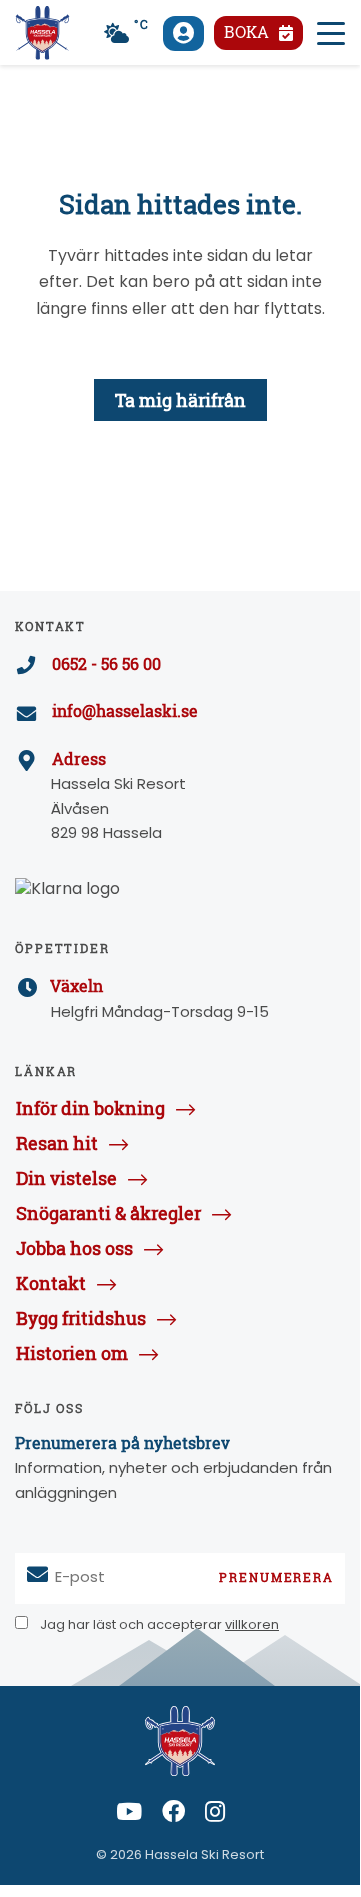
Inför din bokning (90, 1108)
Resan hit (57, 1143)
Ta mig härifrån (180, 400)
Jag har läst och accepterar (158, 1625)
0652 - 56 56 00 (106, 664)
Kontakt (51, 1283)
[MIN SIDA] (183, 33)
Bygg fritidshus (81, 1318)
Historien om (72, 1353)
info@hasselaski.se (125, 711)
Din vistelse (66, 1178)
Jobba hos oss (74, 1248)
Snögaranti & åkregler (108, 1213)
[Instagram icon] (215, 1816)
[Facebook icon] (173, 1816)
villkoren (252, 1625)
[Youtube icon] (129, 1816)
